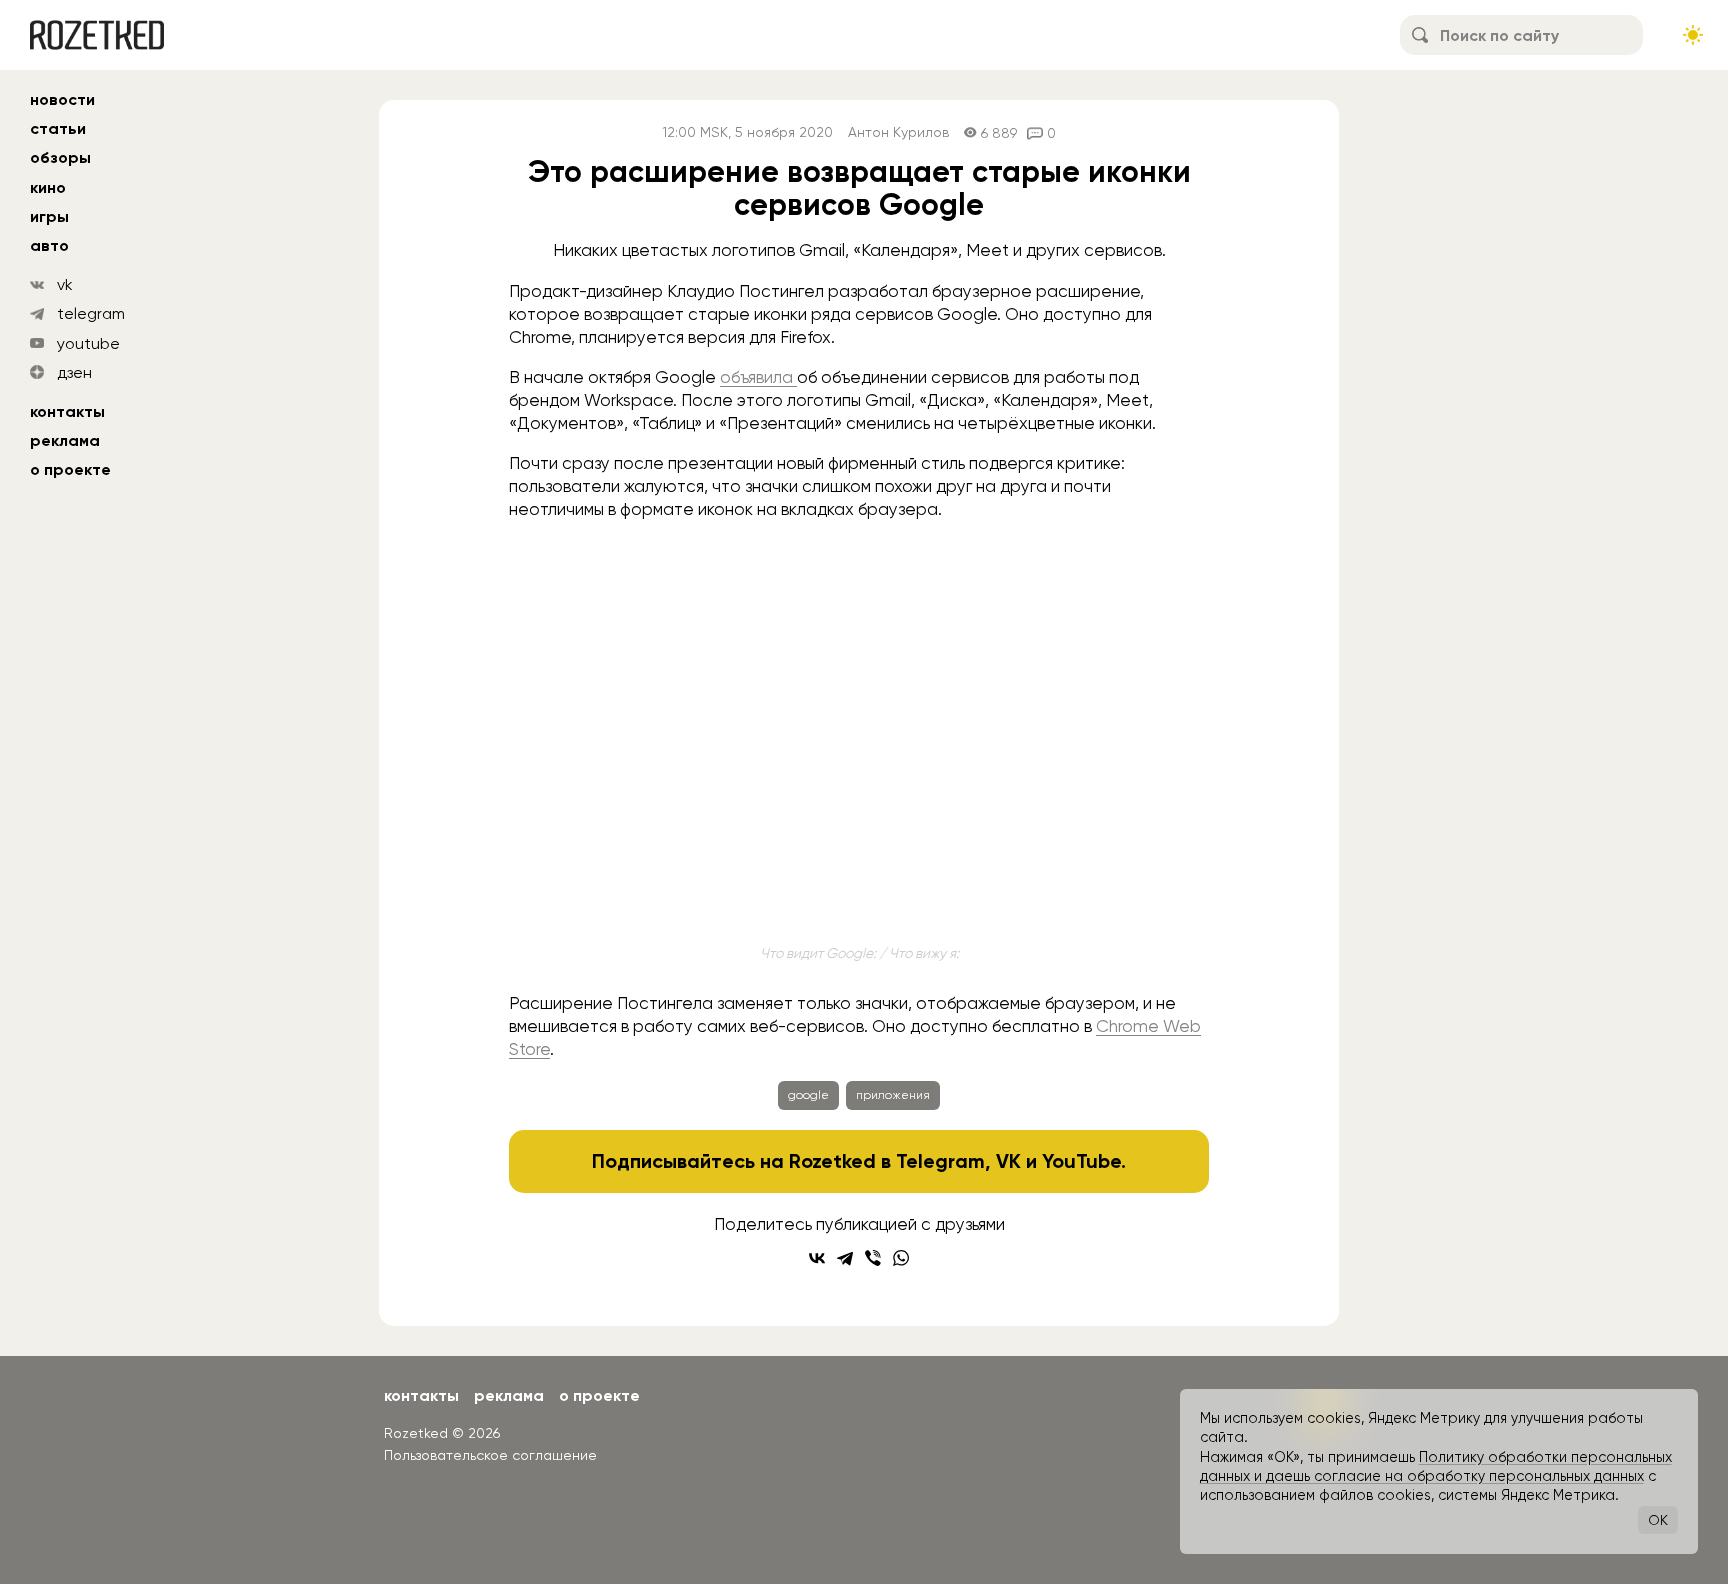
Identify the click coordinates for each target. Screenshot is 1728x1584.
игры (49, 216)
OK (1658, 1520)
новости (62, 99)
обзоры (60, 157)
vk (65, 284)
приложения (893, 1095)
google (808, 1095)
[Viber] (873, 1258)
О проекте (70, 469)
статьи (58, 128)
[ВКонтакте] (817, 1258)
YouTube (1081, 1161)
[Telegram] (845, 1258)
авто (49, 245)
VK (1008, 1161)
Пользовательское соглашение (490, 1455)
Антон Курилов (898, 132)
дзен (74, 372)
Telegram (940, 1161)
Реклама (65, 440)
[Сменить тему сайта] (1693, 35)
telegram (91, 313)
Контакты (67, 411)
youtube (88, 343)
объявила (758, 377)
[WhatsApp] (901, 1258)
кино (48, 187)
